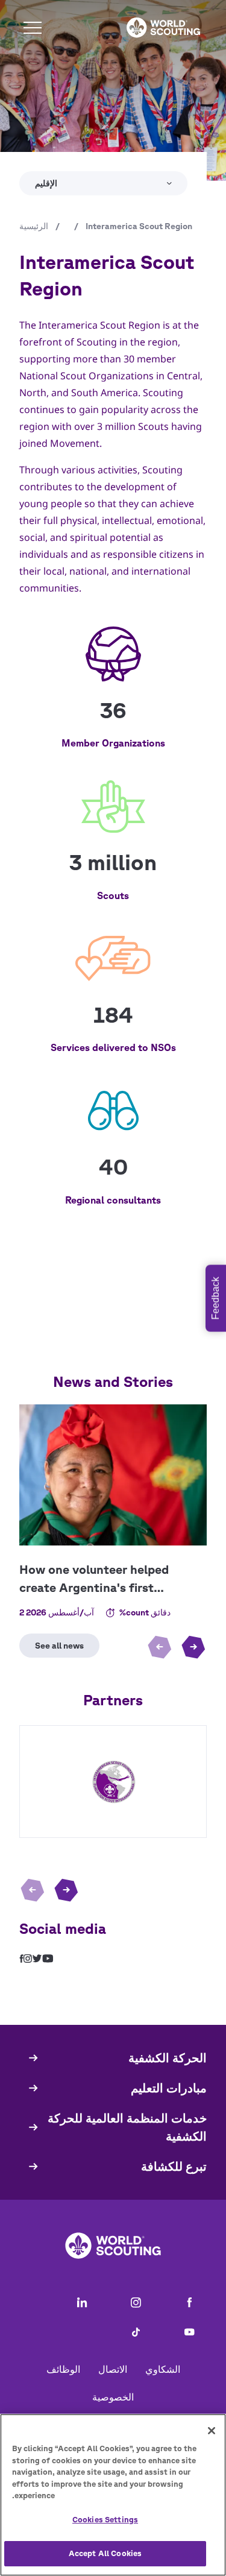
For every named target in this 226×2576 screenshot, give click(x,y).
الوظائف (63, 2369)
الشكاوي (163, 2369)
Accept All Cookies (105, 2553)
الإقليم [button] (46, 183)
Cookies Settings (105, 2520)
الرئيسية (34, 226)
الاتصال (113, 2369)
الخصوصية (113, 2397)
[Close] (212, 2431)
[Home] (163, 28)
